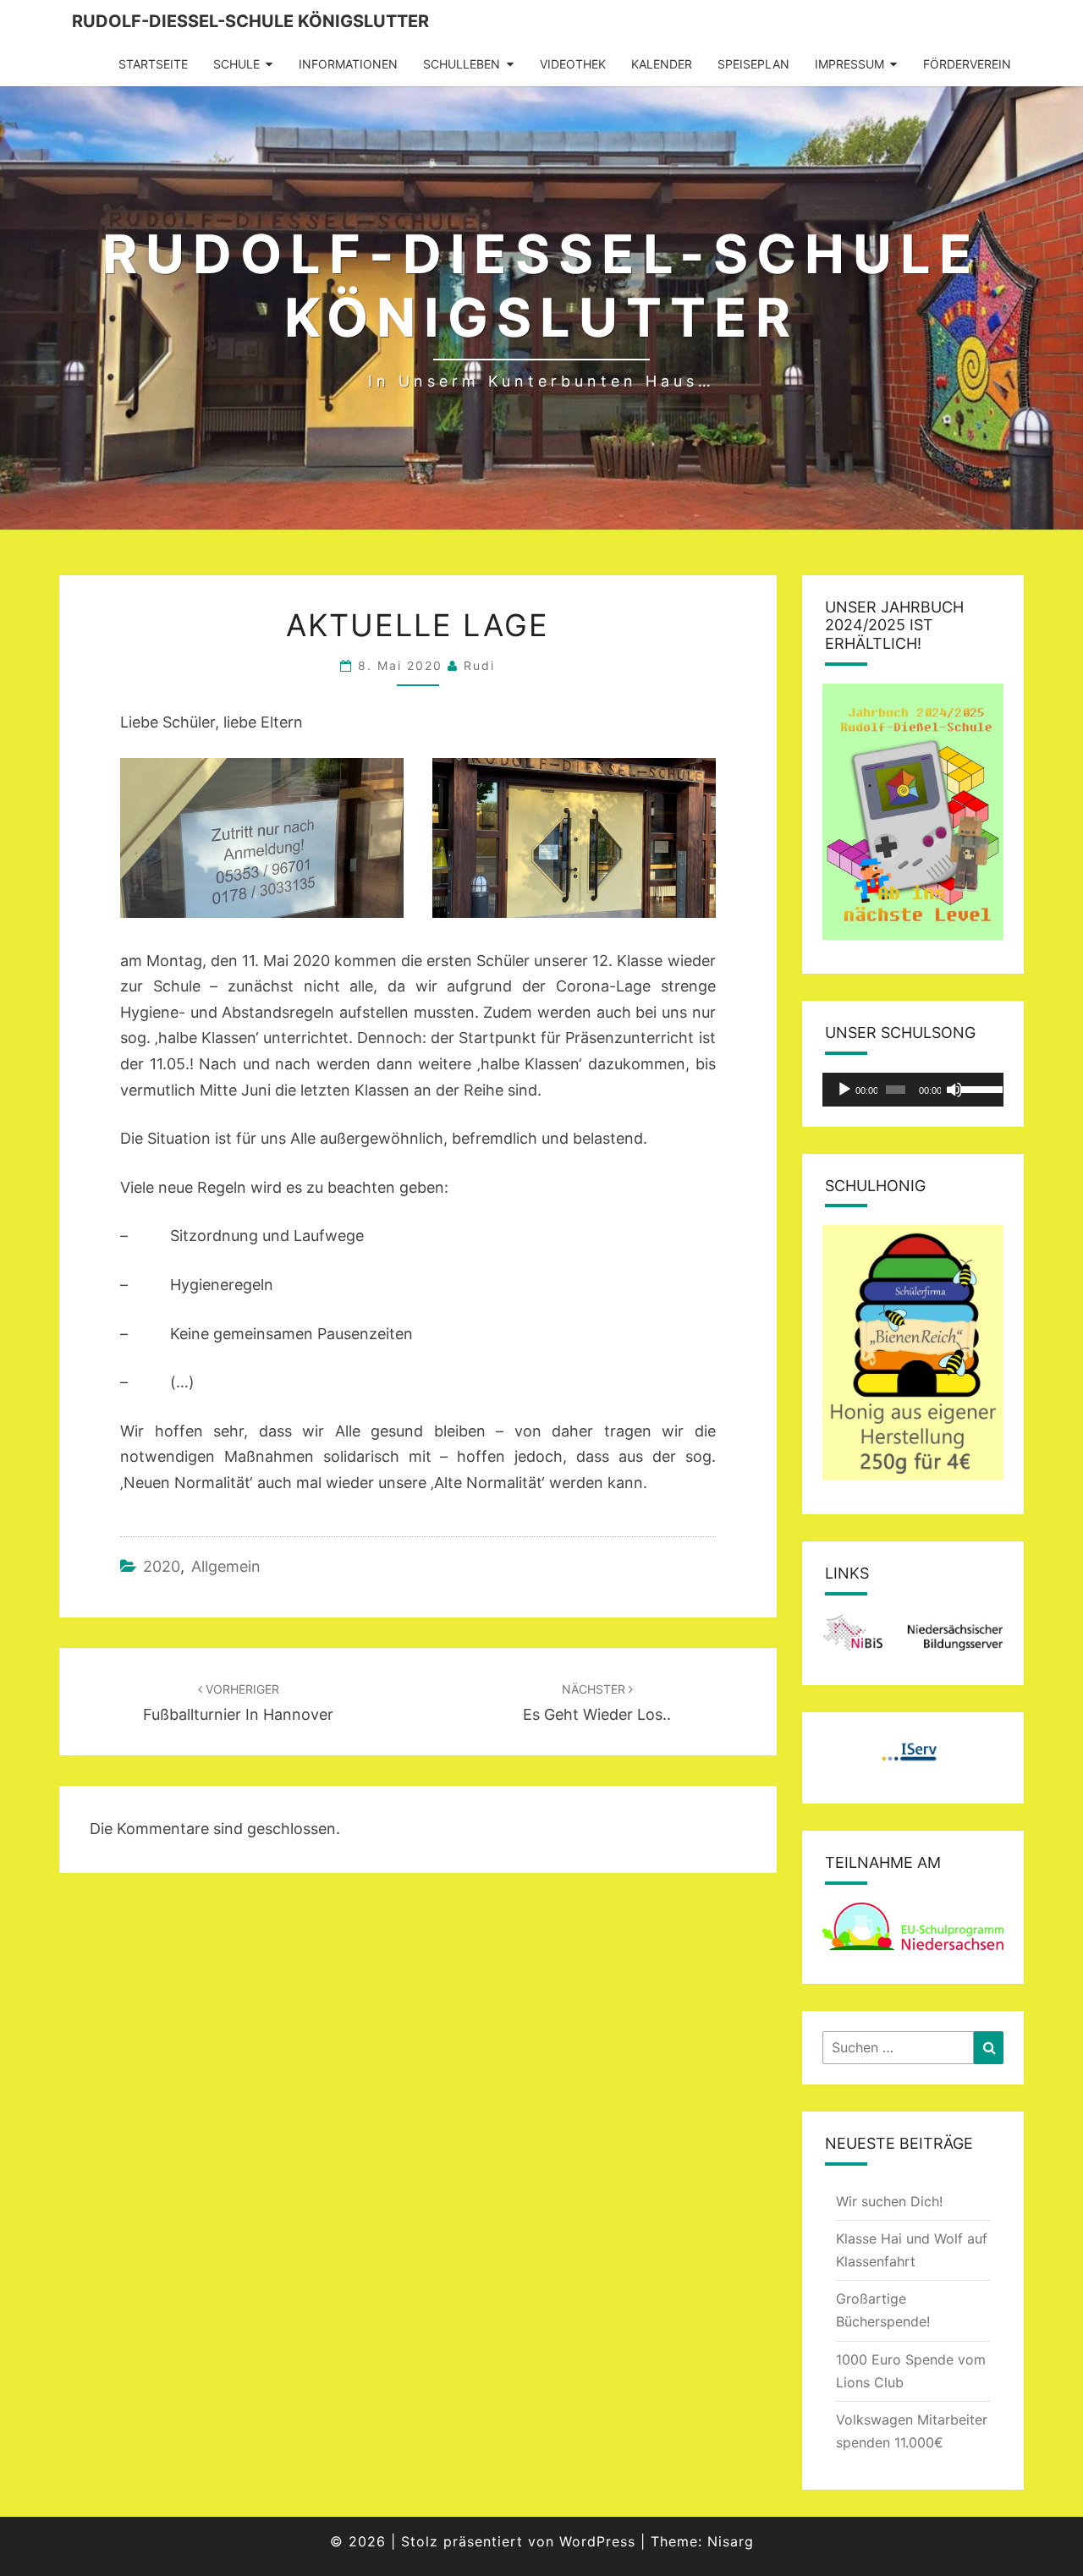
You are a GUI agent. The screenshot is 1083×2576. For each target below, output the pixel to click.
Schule (236, 64)
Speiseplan (753, 64)
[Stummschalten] (954, 1090)
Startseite (153, 64)
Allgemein (226, 1566)
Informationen (348, 64)
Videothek (573, 64)
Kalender (662, 64)
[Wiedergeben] (844, 1090)
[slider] (978, 1088)
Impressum (849, 64)
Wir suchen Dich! (889, 2201)
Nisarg (731, 2541)
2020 (162, 1566)
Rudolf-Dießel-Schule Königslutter (250, 21)
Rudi (479, 665)
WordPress (597, 2541)
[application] (913, 1090)
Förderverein (967, 64)
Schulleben (462, 64)
